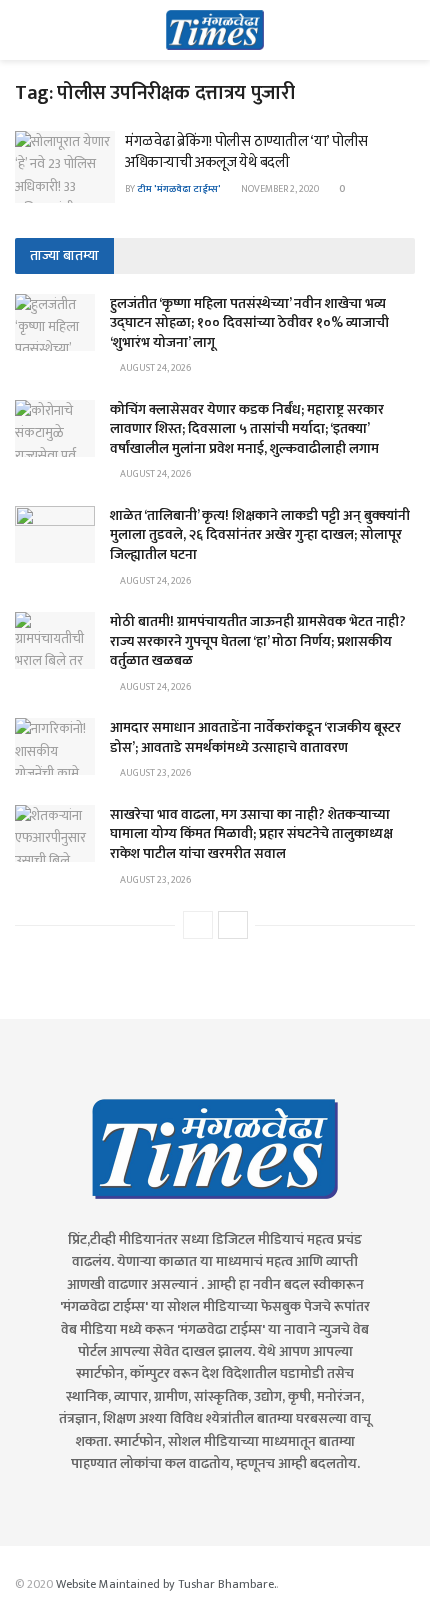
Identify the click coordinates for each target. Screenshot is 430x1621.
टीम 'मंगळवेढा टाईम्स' (179, 189)
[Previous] (198, 925)
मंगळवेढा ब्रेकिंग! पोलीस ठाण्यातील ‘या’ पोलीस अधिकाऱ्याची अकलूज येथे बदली (246, 152)
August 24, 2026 (154, 368)
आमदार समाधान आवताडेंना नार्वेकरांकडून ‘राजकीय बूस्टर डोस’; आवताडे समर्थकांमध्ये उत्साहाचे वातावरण (255, 737)
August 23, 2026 (154, 773)
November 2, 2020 (279, 189)
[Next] (233, 925)
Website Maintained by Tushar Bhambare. (166, 1584)
